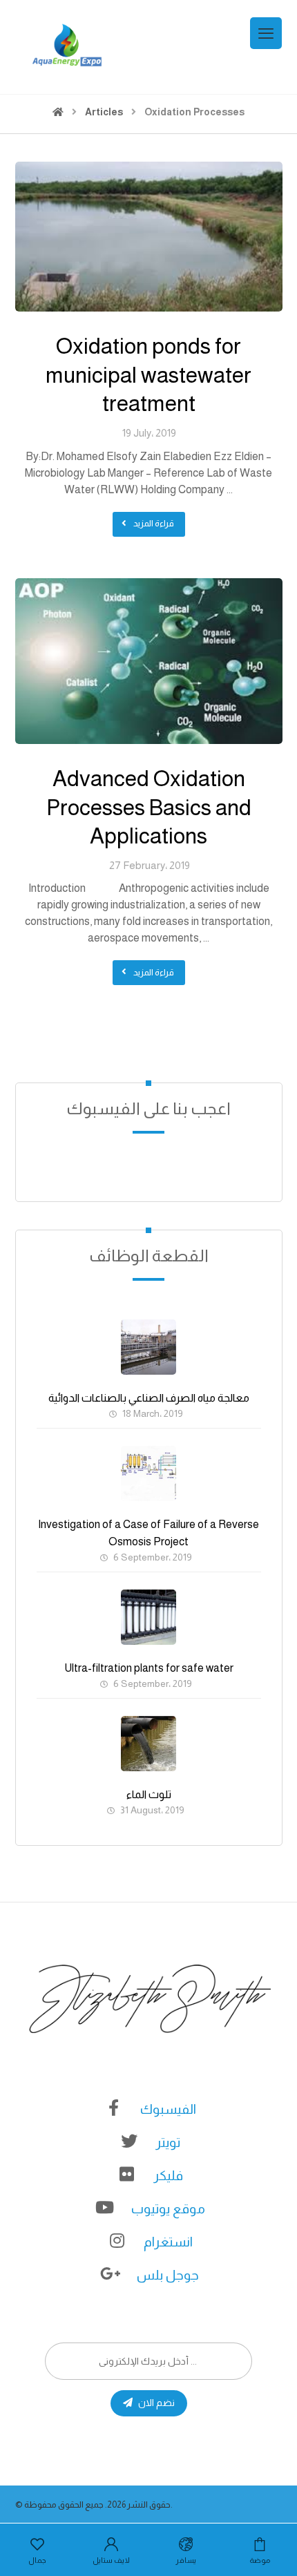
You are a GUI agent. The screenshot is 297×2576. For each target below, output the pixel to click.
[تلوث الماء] (148, 1744)
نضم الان (156, 2403)
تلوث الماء (149, 1794)
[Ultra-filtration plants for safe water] (148, 1617)
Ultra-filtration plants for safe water (149, 1668)
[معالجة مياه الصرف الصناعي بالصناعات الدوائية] (148, 1347)
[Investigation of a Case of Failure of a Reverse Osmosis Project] (148, 1473)
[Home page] (58, 112)
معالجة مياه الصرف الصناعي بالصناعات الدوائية (149, 1398)
